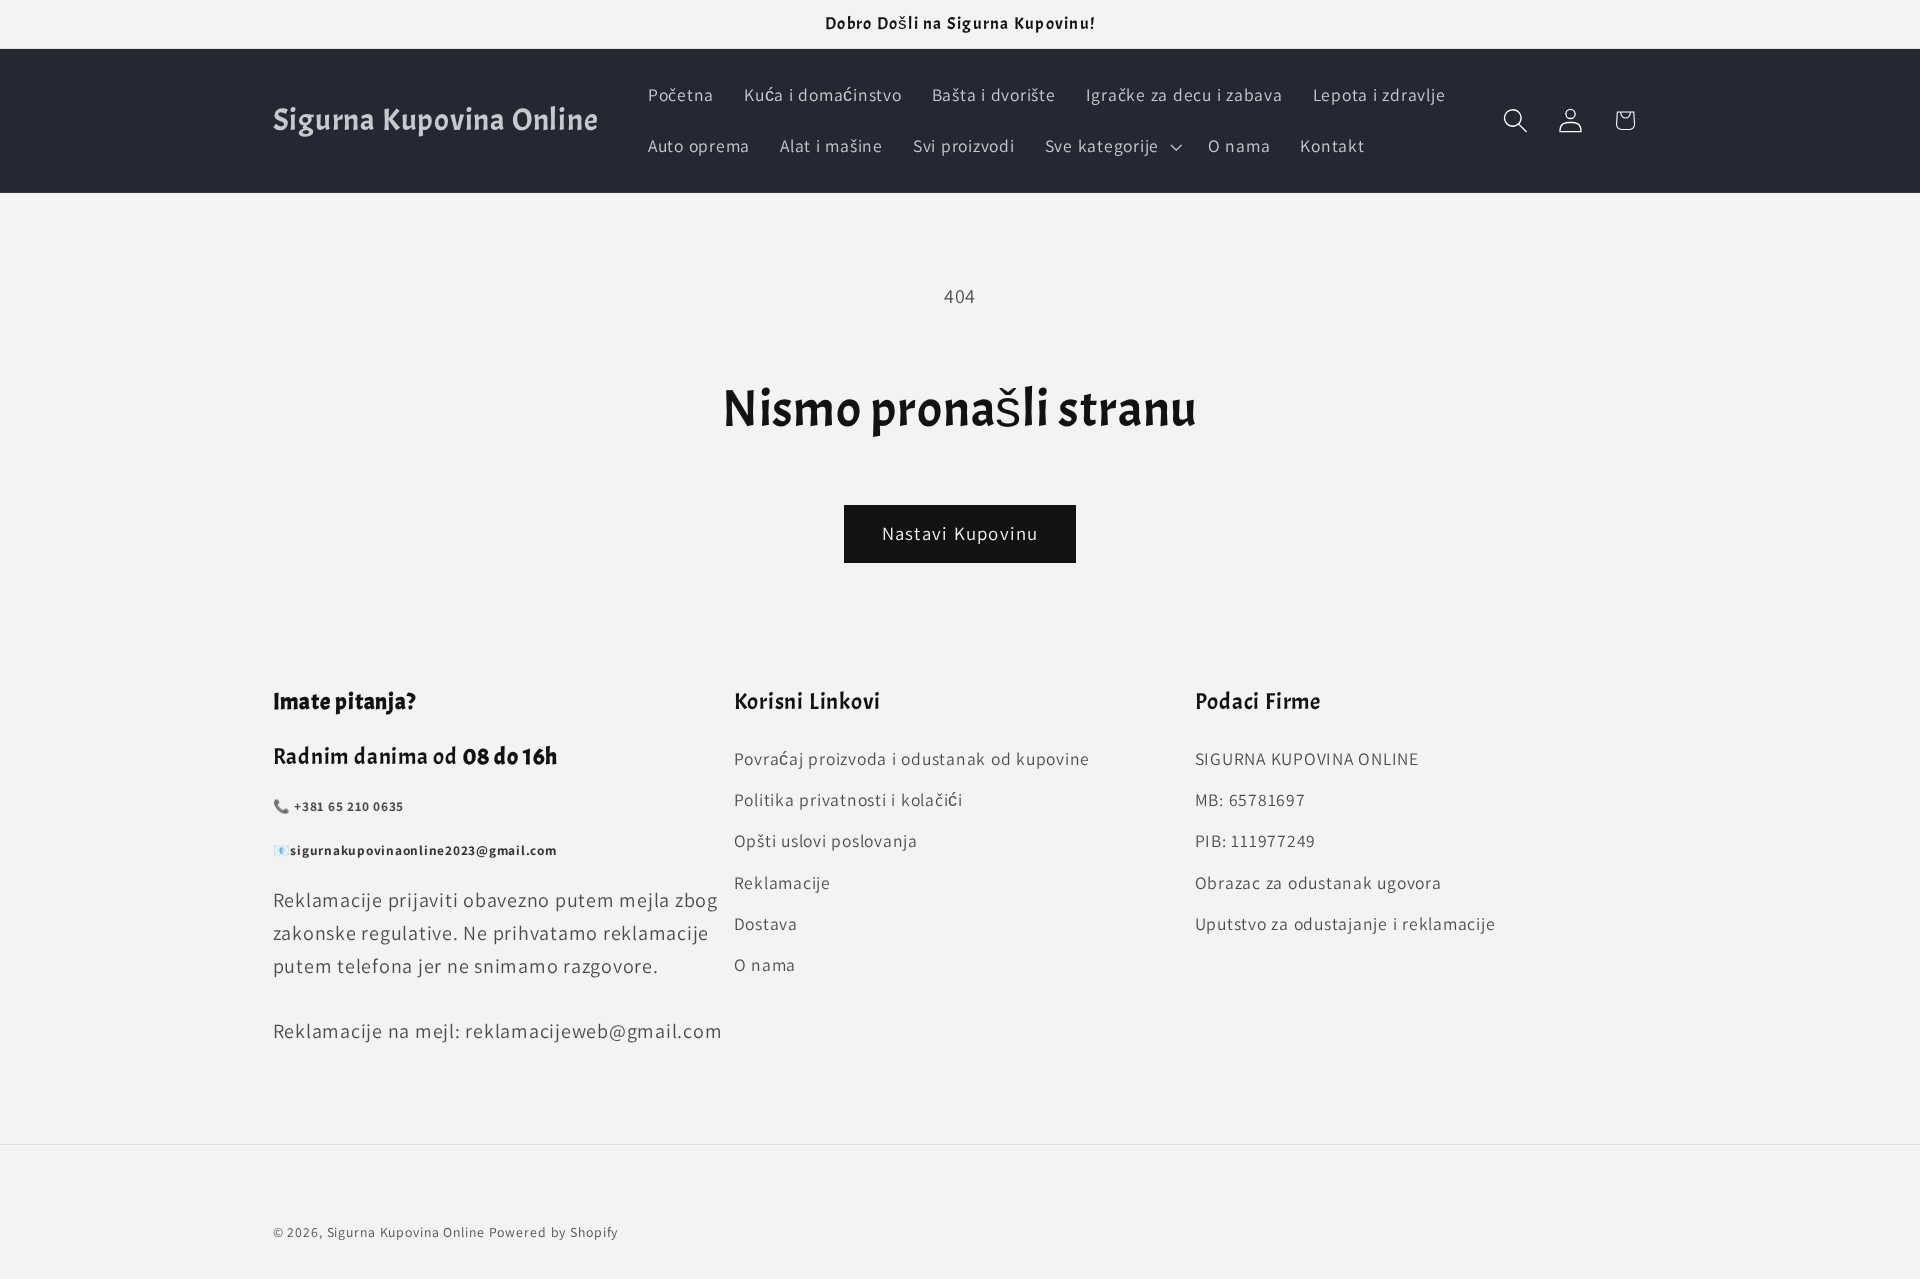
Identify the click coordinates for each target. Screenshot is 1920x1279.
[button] (1111, 146)
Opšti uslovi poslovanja (826, 841)
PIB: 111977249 (1256, 841)
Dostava (766, 923)
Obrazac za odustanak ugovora (1318, 882)
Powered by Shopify (554, 1232)
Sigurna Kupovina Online (406, 1232)
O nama (765, 964)
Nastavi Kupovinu (960, 533)
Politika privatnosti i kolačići (848, 800)
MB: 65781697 (1250, 800)
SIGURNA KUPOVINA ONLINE (1307, 758)
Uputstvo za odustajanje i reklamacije (1345, 923)
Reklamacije (782, 882)
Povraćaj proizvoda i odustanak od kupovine (912, 758)
